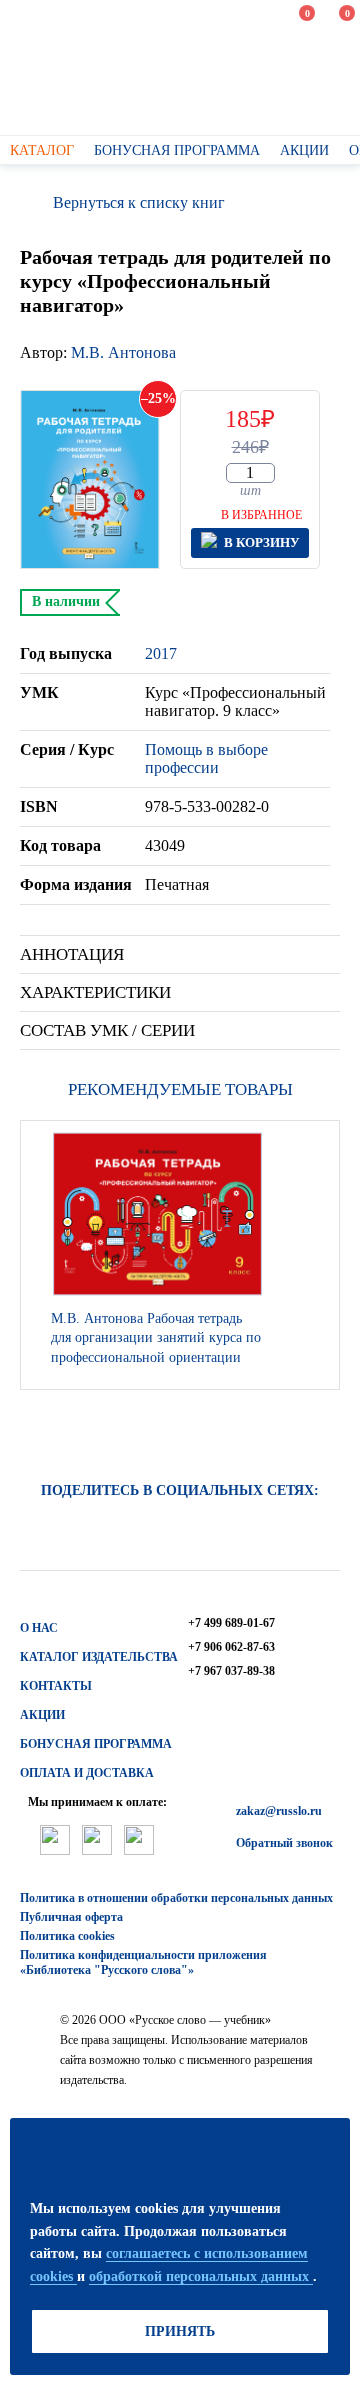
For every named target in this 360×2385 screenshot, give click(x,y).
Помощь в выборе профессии (206, 758)
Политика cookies (67, 1936)
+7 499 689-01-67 (231, 1623)
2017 (161, 653)
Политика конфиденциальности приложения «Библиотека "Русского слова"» (143, 1962)
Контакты (56, 1686)
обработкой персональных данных (201, 2276)
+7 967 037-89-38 (231, 1671)
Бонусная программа (96, 1744)
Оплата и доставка (87, 1773)
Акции (42, 1715)
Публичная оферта (71, 1917)
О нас (39, 1628)
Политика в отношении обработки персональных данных (176, 1898)
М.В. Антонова (123, 352)
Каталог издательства (99, 1657)
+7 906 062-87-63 (231, 1647)
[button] (319, 1255)
